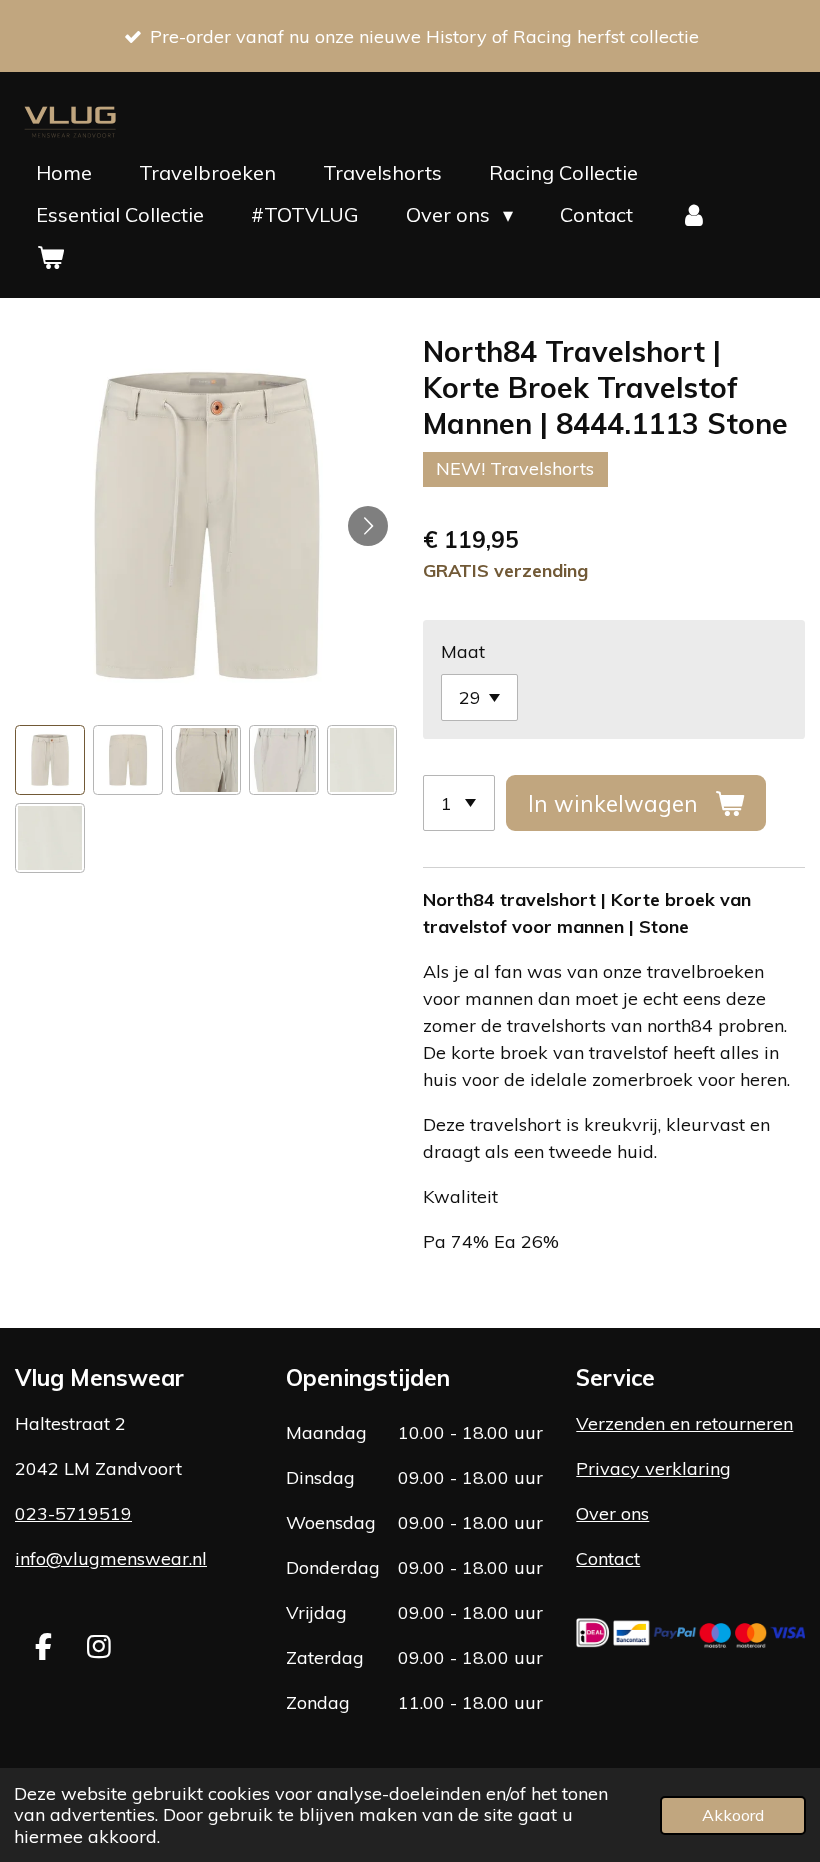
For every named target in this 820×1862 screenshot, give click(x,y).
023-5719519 (73, 1513)
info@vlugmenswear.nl (111, 1558)
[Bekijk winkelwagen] (50, 257)
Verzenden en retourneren (684, 1423)
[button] (50, 760)
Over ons (612, 1513)
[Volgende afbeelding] (368, 526)
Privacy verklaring (653, 1468)
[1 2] (459, 803)
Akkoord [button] (733, 1815)
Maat (463, 651)
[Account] (694, 215)
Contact (608, 1558)
